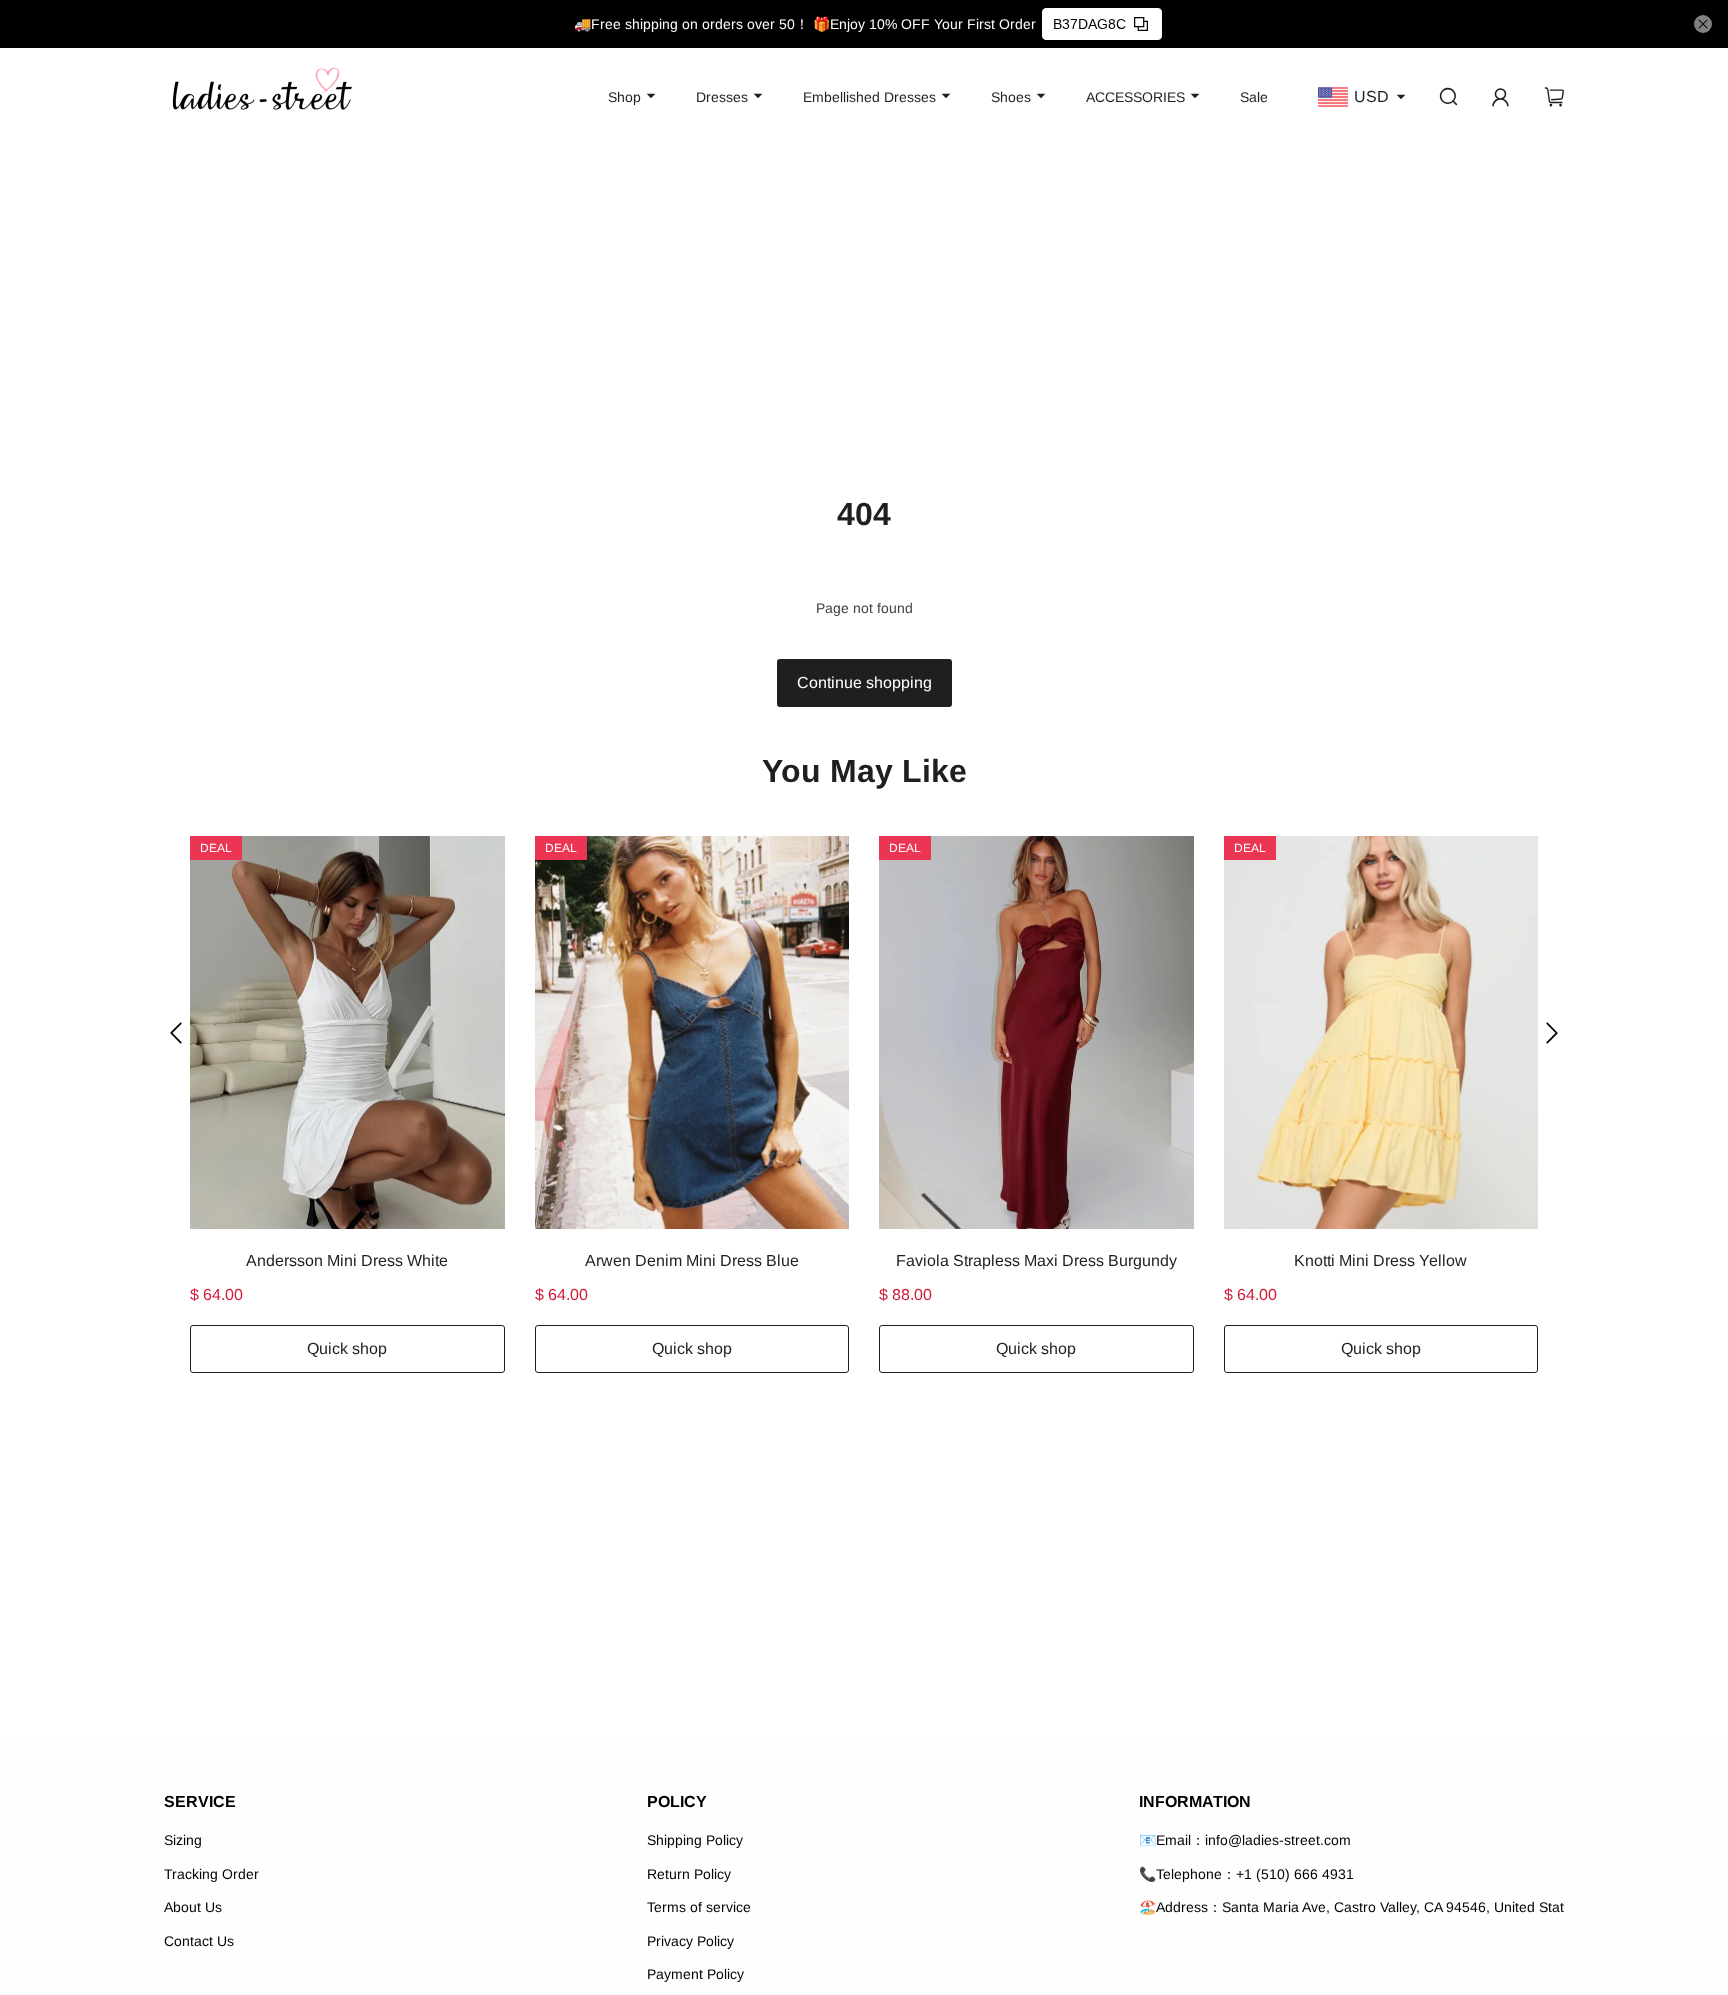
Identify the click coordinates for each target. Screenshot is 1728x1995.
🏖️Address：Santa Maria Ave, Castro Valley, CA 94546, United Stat (1351, 1907)
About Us (193, 1907)
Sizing (183, 1840)
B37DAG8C (1089, 24)
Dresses (722, 97)
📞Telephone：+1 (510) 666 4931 (1246, 1874)
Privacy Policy (690, 1941)
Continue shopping (864, 682)
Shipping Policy (695, 1840)
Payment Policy (695, 1974)
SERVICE (200, 1801)
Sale (1254, 97)
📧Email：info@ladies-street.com (1245, 1840)
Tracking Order (211, 1874)
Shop (624, 97)
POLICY (677, 1801)
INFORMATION (1195, 1801)
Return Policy (689, 1874)
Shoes (1011, 97)
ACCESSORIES (1135, 97)
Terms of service (699, 1907)
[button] (176, 1032)
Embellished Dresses (869, 97)
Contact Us (199, 1941)
